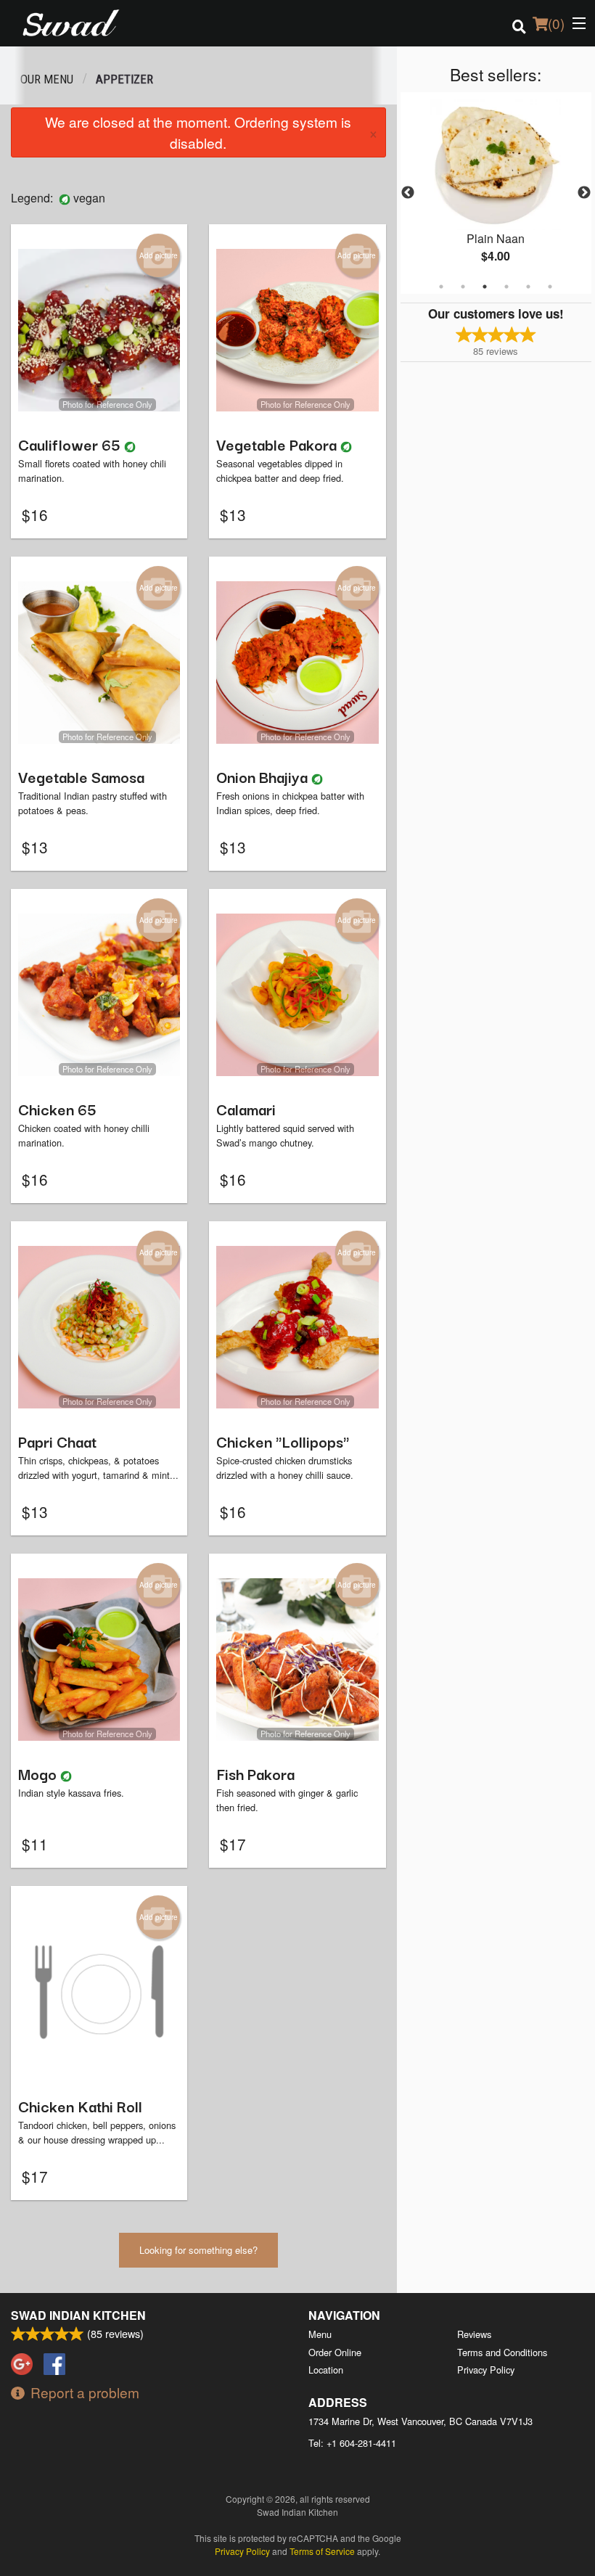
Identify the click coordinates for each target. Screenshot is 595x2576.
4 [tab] (506, 287)
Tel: (352, 2443)
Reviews (474, 2334)
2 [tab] (463, 287)
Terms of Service (322, 2551)
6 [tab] (550, 287)
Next (584, 193)
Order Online (335, 2352)
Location (326, 2370)
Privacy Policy (486, 2370)
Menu (320, 2334)
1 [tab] (441, 287)
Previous (408, 193)
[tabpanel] (496, 193)
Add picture (159, 255)
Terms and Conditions (502, 2352)
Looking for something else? (198, 2250)
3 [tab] (485, 287)
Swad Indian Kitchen (78, 2315)
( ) (556, 23)
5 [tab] (528, 287)
